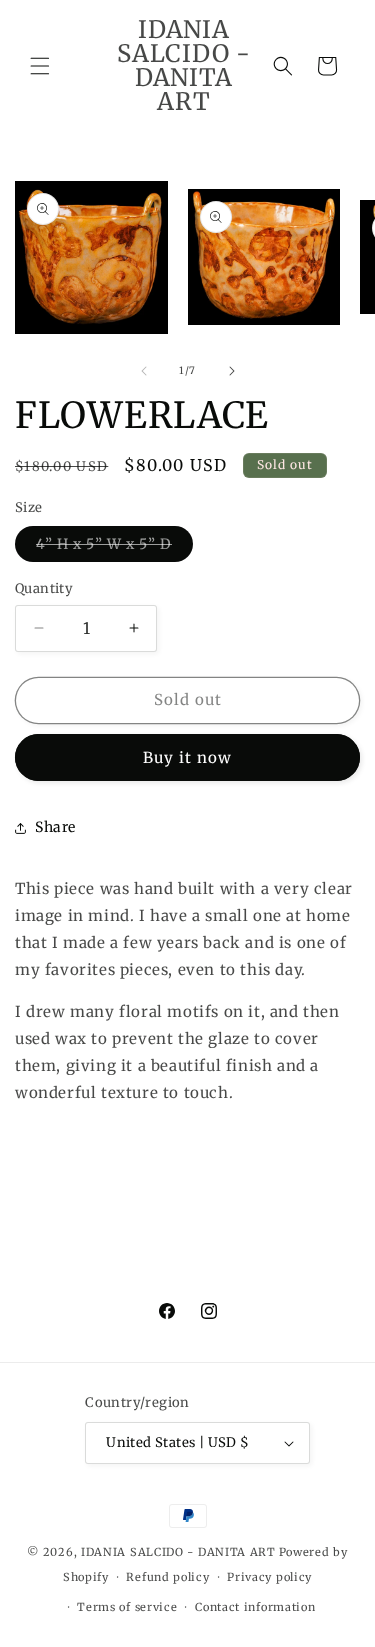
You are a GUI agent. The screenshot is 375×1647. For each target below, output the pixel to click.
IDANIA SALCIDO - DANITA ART (178, 1552)
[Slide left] (144, 371)
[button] (40, 66)
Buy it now (187, 757)
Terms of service (127, 1607)
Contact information (255, 1607)
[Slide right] (232, 371)
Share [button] (55, 827)
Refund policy (167, 1577)
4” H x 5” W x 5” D (114, 548)
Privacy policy (269, 1577)
